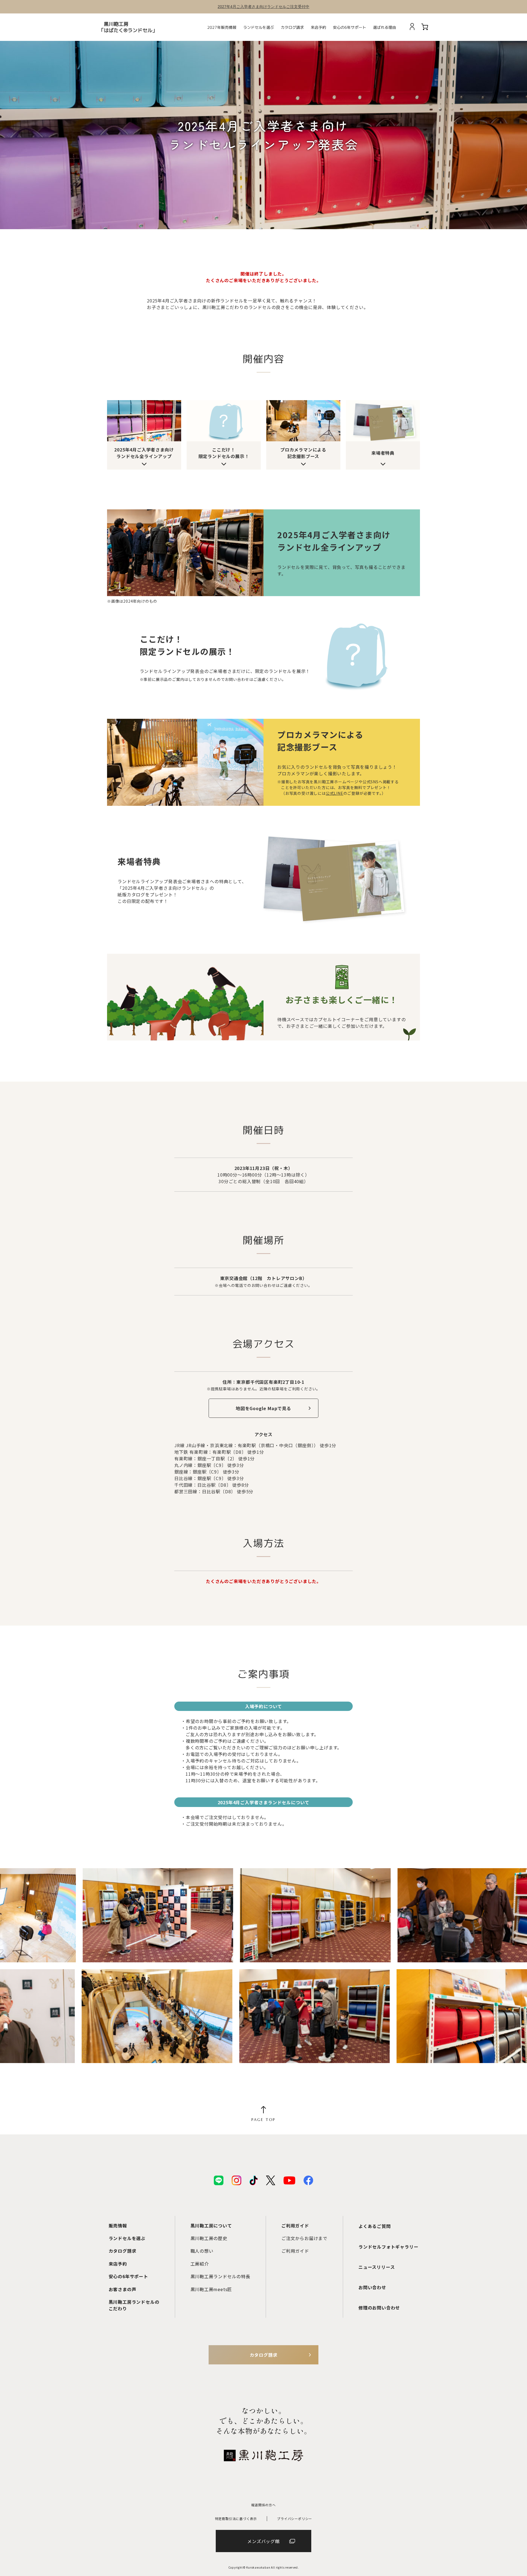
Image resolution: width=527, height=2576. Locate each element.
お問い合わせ (372, 2287)
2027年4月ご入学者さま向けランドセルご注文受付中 (263, 7)
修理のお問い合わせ (379, 2308)
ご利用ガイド (295, 2226)
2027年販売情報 (222, 27)
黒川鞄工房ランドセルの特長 (220, 2276)
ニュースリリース (377, 2267)
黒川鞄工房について (211, 2226)
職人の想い (202, 2251)
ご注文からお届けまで (304, 2238)
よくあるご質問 (375, 2226)
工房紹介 (200, 2264)
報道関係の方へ (263, 2505)
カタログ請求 (292, 27)
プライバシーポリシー (295, 2519)
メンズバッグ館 (263, 2541)
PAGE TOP (263, 2120)
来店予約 (318, 27)
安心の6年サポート (350, 27)
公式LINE (335, 793)
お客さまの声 (123, 2289)
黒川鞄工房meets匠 (211, 2289)
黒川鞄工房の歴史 (209, 2238)
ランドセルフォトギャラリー (388, 2247)
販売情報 (118, 2226)
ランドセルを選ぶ (259, 27)
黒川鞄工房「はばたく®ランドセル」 (128, 27)
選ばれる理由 (385, 27)
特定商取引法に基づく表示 (236, 2519)
